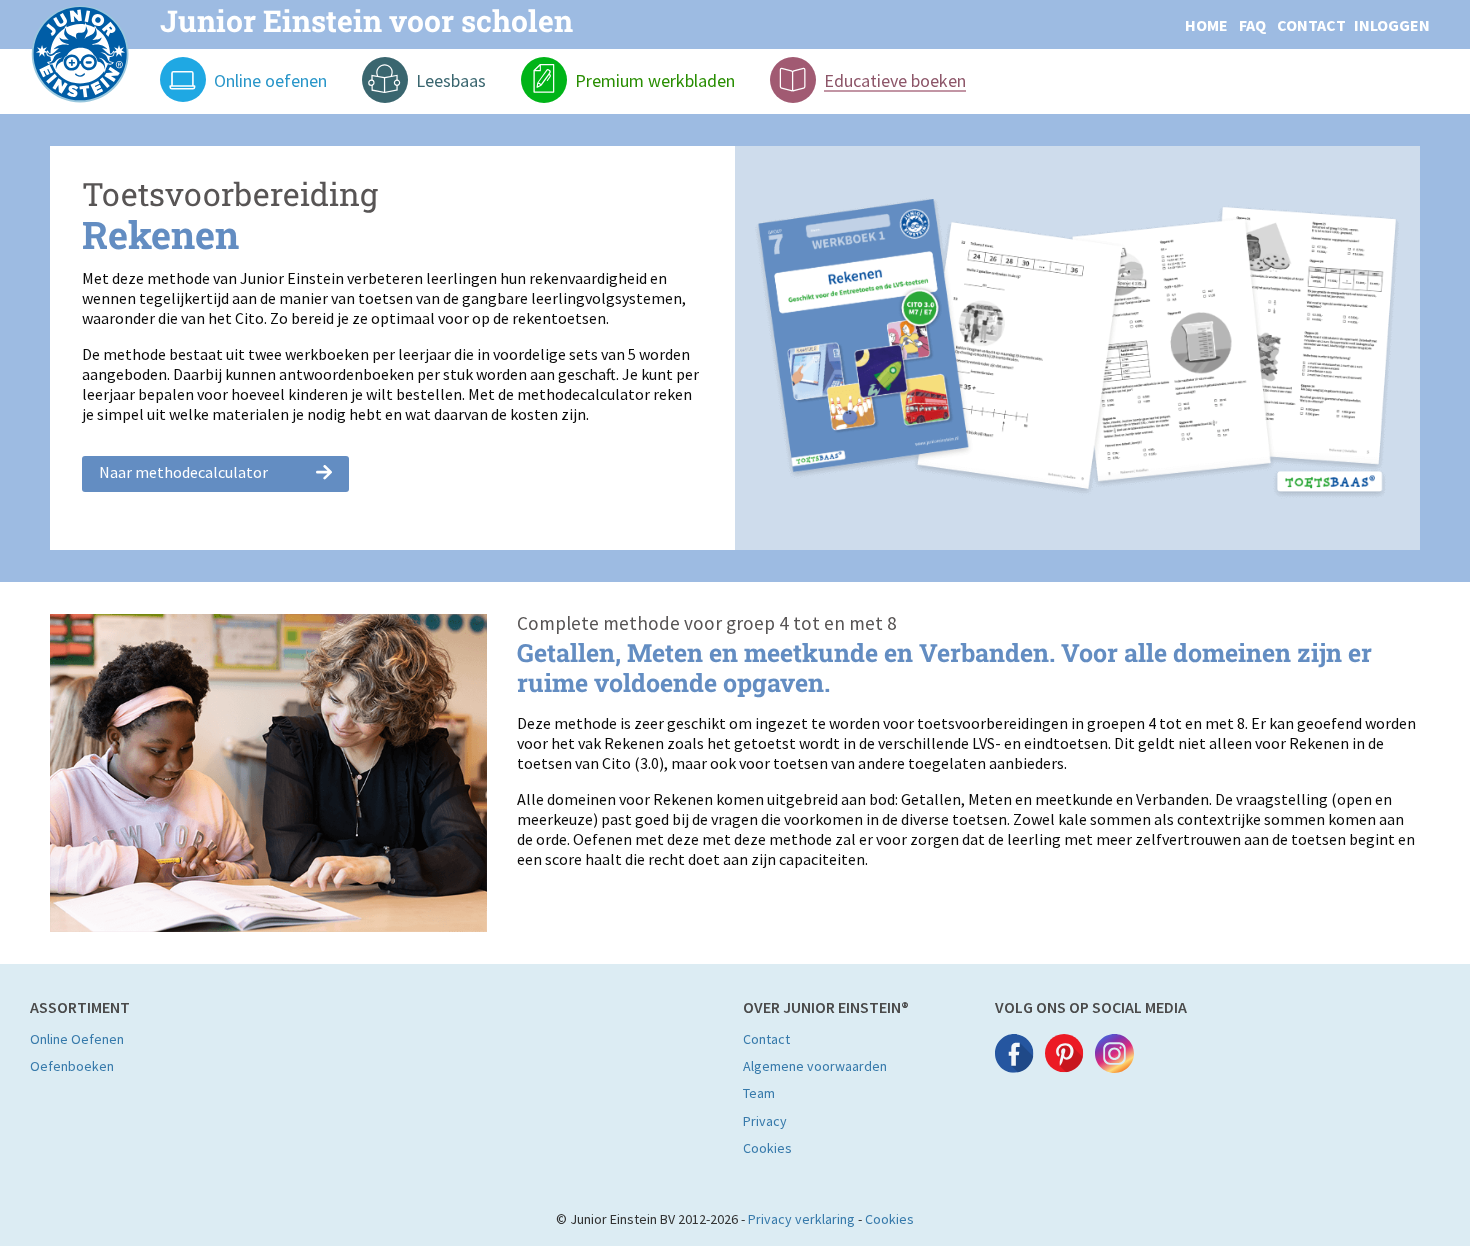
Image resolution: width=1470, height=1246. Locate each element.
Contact (766, 1039)
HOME (1206, 25)
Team (759, 1093)
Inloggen (1392, 25)
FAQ (1252, 25)
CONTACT (1311, 25)
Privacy (765, 1121)
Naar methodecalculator (183, 472)
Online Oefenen (77, 1039)
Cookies (767, 1148)
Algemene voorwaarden (815, 1066)
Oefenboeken (72, 1066)
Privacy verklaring (801, 1219)
